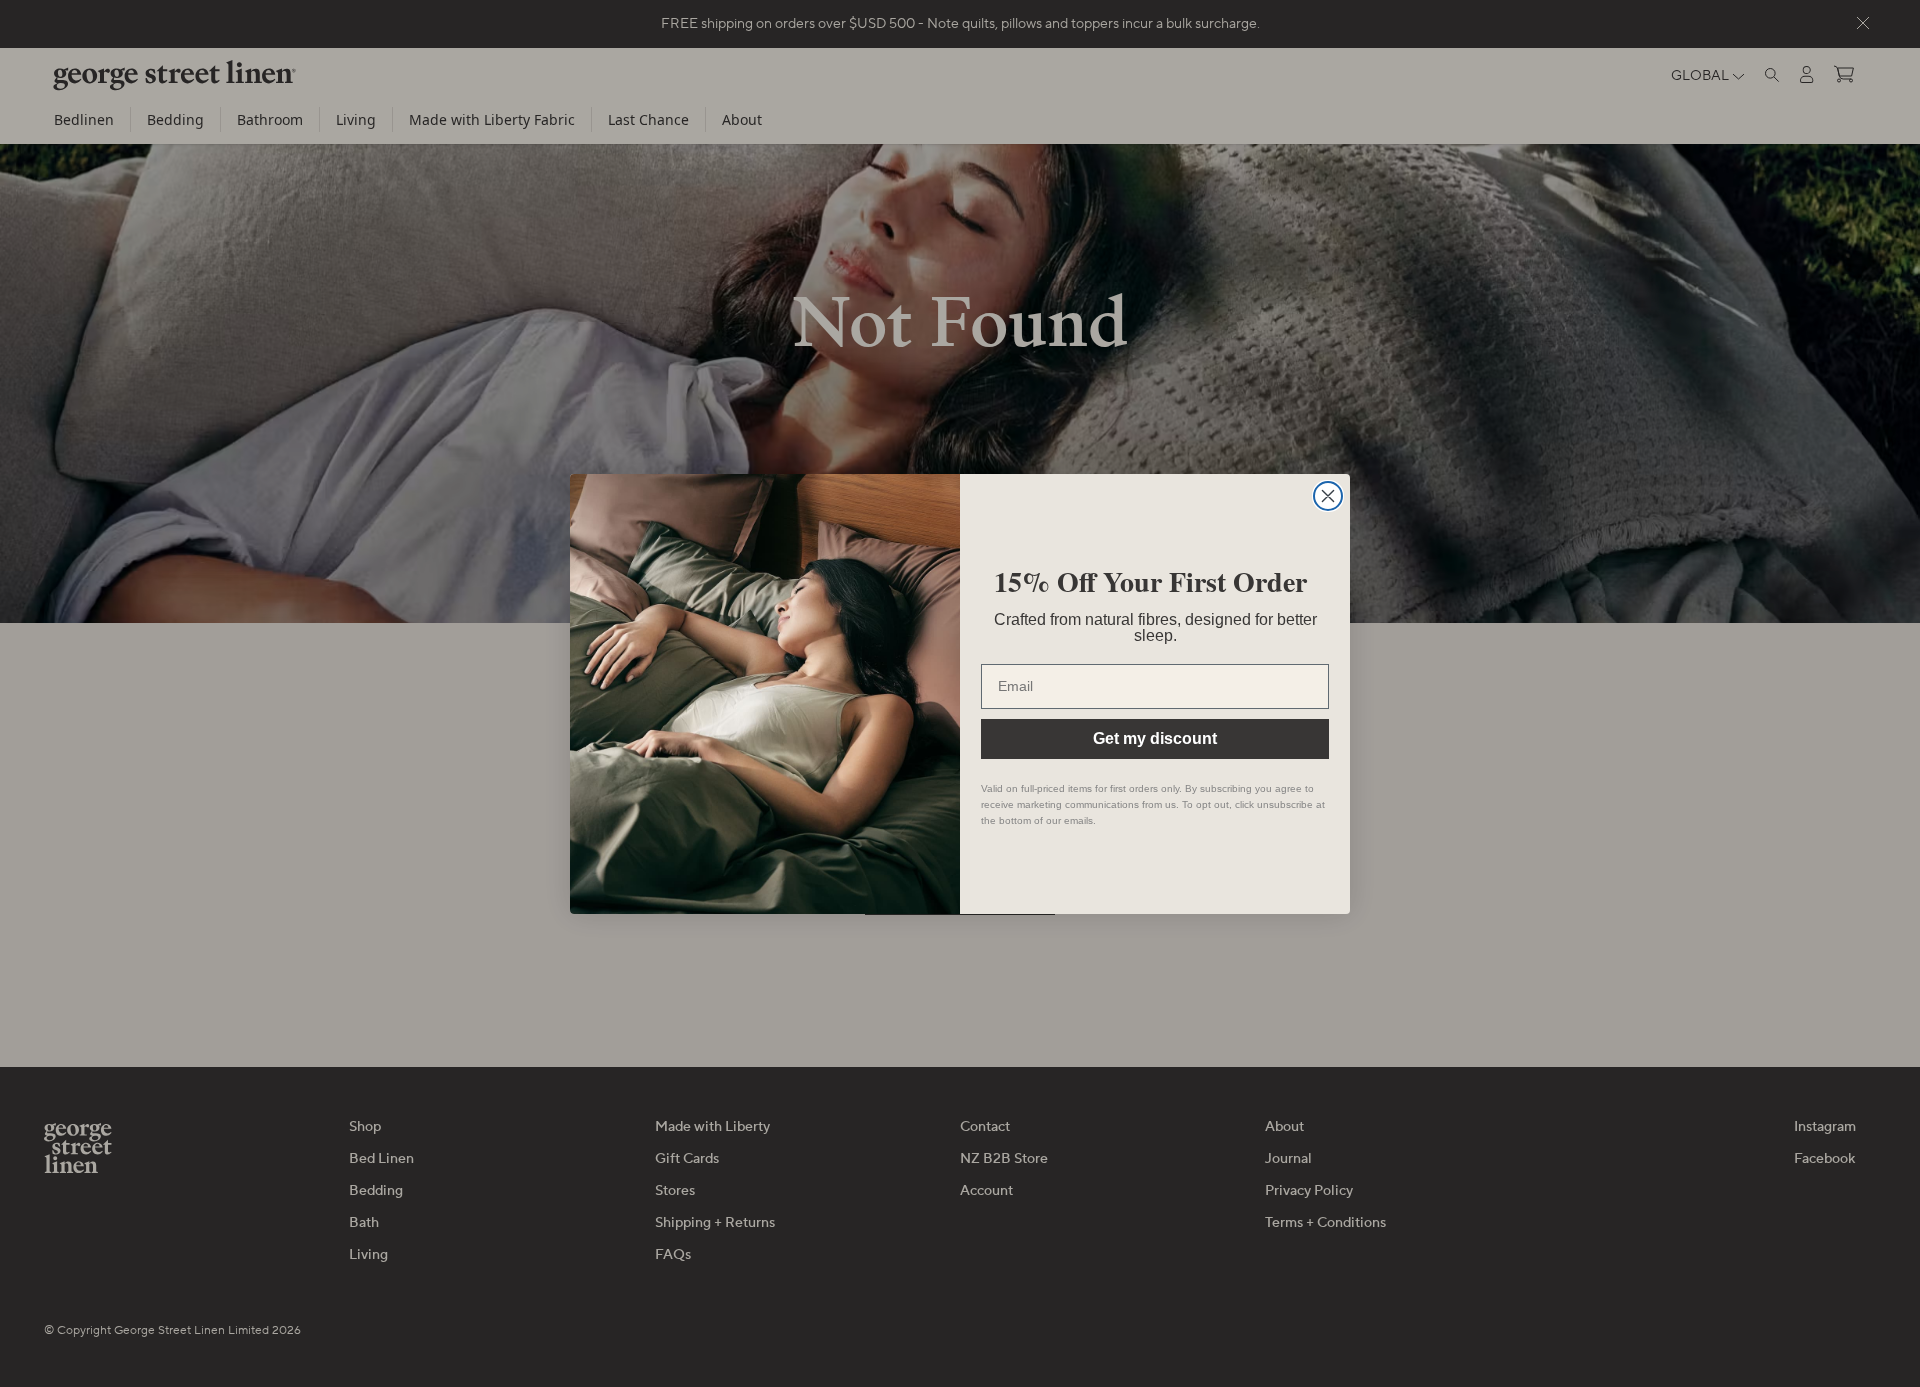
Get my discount (1155, 738)
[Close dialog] (1328, 496)
